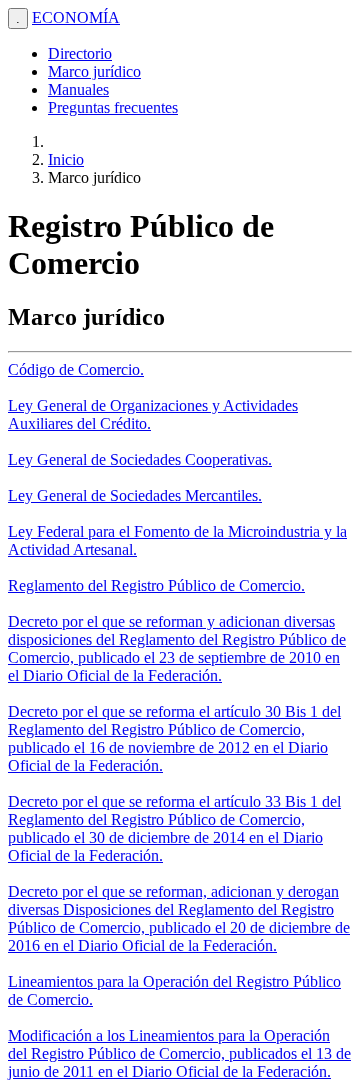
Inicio (66, 159)
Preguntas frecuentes (113, 107)
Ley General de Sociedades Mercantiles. (135, 495)
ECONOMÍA (76, 17)
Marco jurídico (94, 71)
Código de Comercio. (76, 369)
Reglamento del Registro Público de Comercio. (156, 585)
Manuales (78, 89)
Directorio (80, 53)
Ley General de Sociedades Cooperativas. (140, 459)
